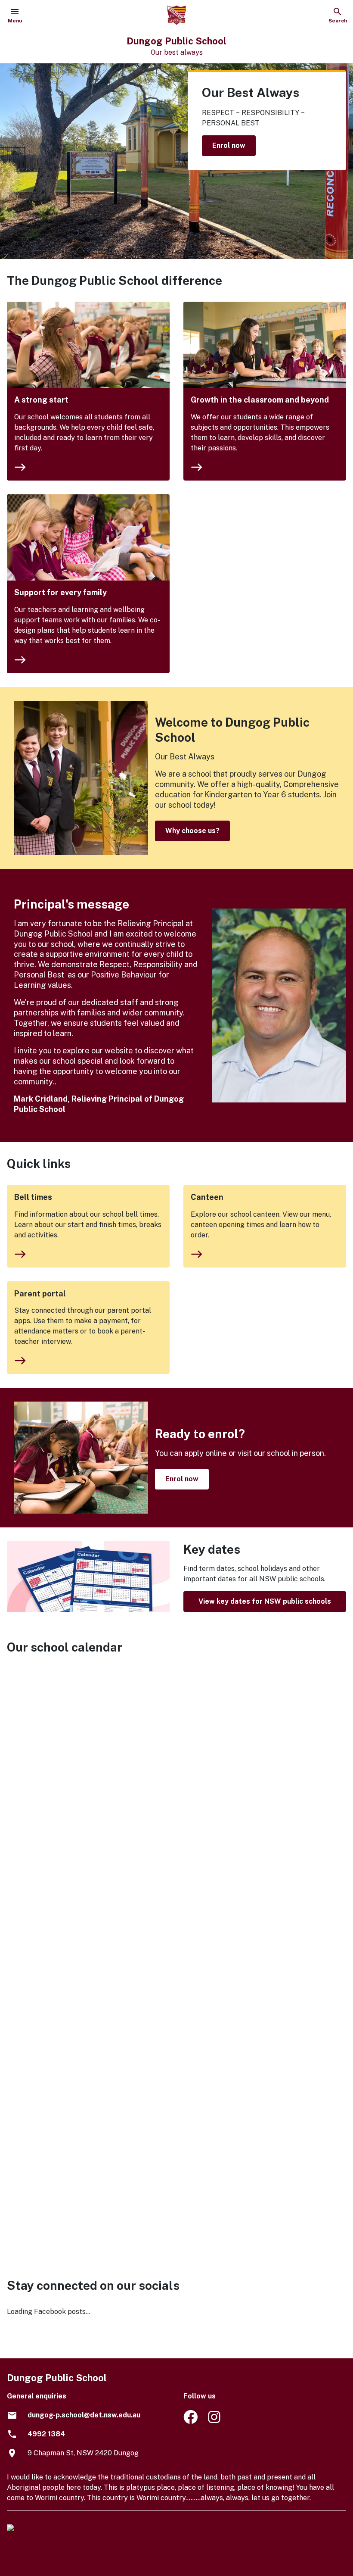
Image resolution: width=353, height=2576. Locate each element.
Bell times (33, 1197)
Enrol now (229, 145)
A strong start (41, 400)
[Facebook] (190, 2421)
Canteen (207, 1197)
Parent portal (40, 1294)
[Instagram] (215, 2421)
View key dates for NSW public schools (265, 1601)
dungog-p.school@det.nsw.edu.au (84, 2415)
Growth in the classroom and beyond (260, 400)
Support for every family (60, 592)
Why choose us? (192, 831)
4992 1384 (46, 2434)
